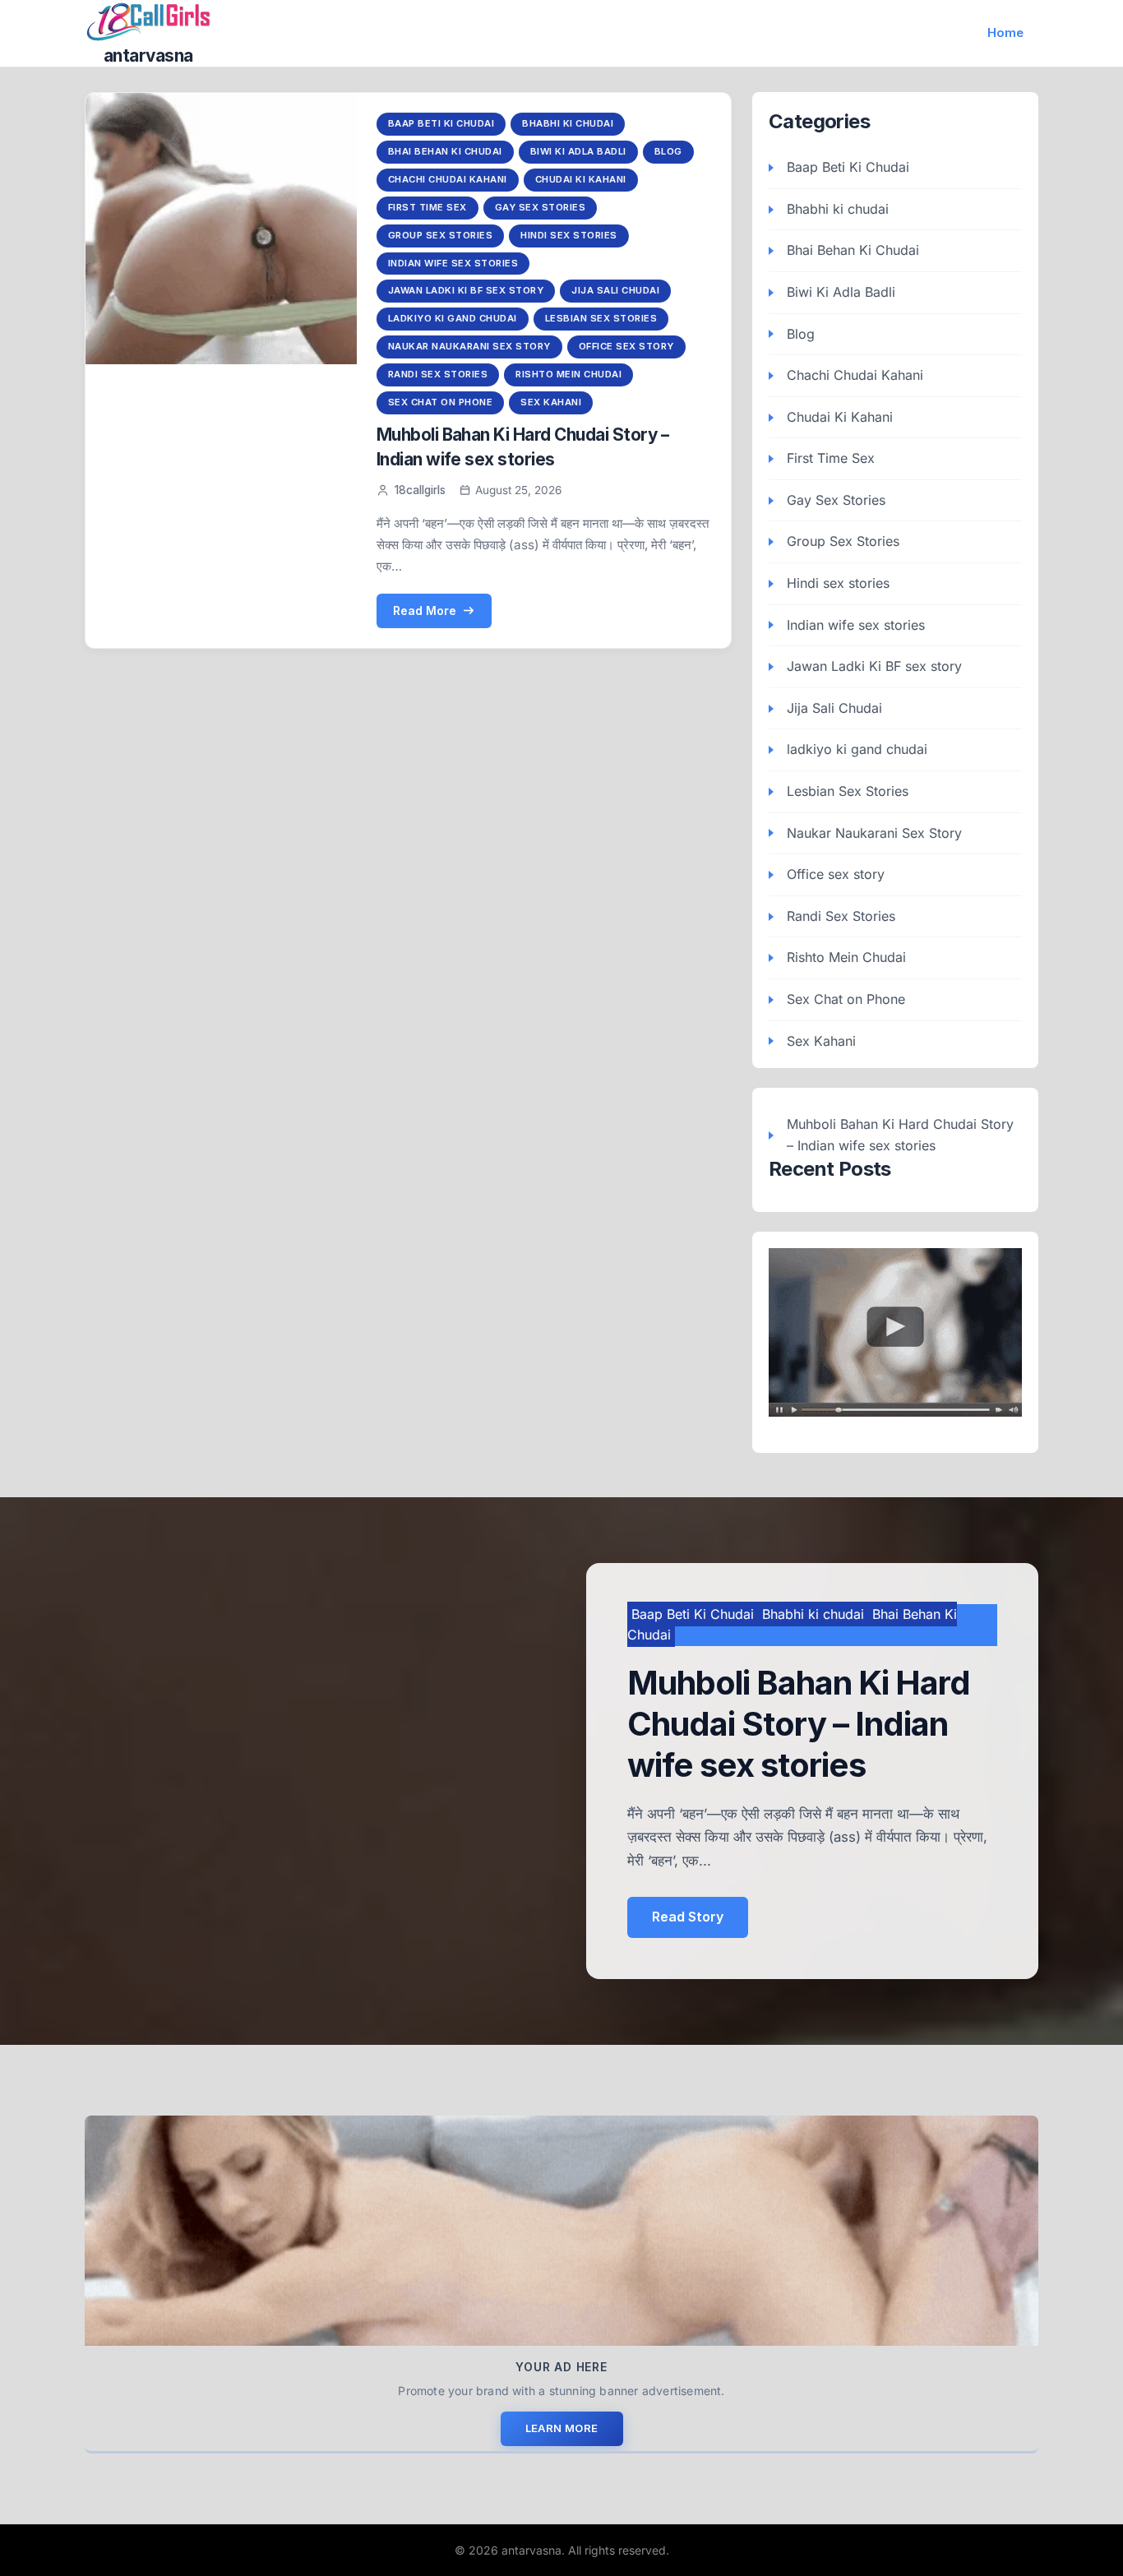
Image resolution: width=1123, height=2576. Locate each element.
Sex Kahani (551, 402)
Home (1005, 32)
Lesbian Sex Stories (601, 318)
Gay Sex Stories (541, 207)
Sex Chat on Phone (441, 402)
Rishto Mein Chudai (568, 374)
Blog (668, 151)
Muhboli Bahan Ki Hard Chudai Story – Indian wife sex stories (900, 1135)
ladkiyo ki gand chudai (453, 318)
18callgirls (420, 490)
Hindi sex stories (569, 235)
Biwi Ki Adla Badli (578, 151)
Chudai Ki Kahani (581, 179)
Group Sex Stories (441, 235)
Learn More (562, 2428)
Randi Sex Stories (438, 374)
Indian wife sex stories (453, 263)
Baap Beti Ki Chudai (441, 123)
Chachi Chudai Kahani (448, 179)
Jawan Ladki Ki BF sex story (466, 290)
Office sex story (626, 346)
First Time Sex (427, 207)
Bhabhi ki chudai (568, 123)
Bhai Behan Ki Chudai (445, 151)
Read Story (688, 1917)
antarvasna (148, 55)
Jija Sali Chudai (615, 290)
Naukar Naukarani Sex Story (469, 346)
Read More (425, 610)
